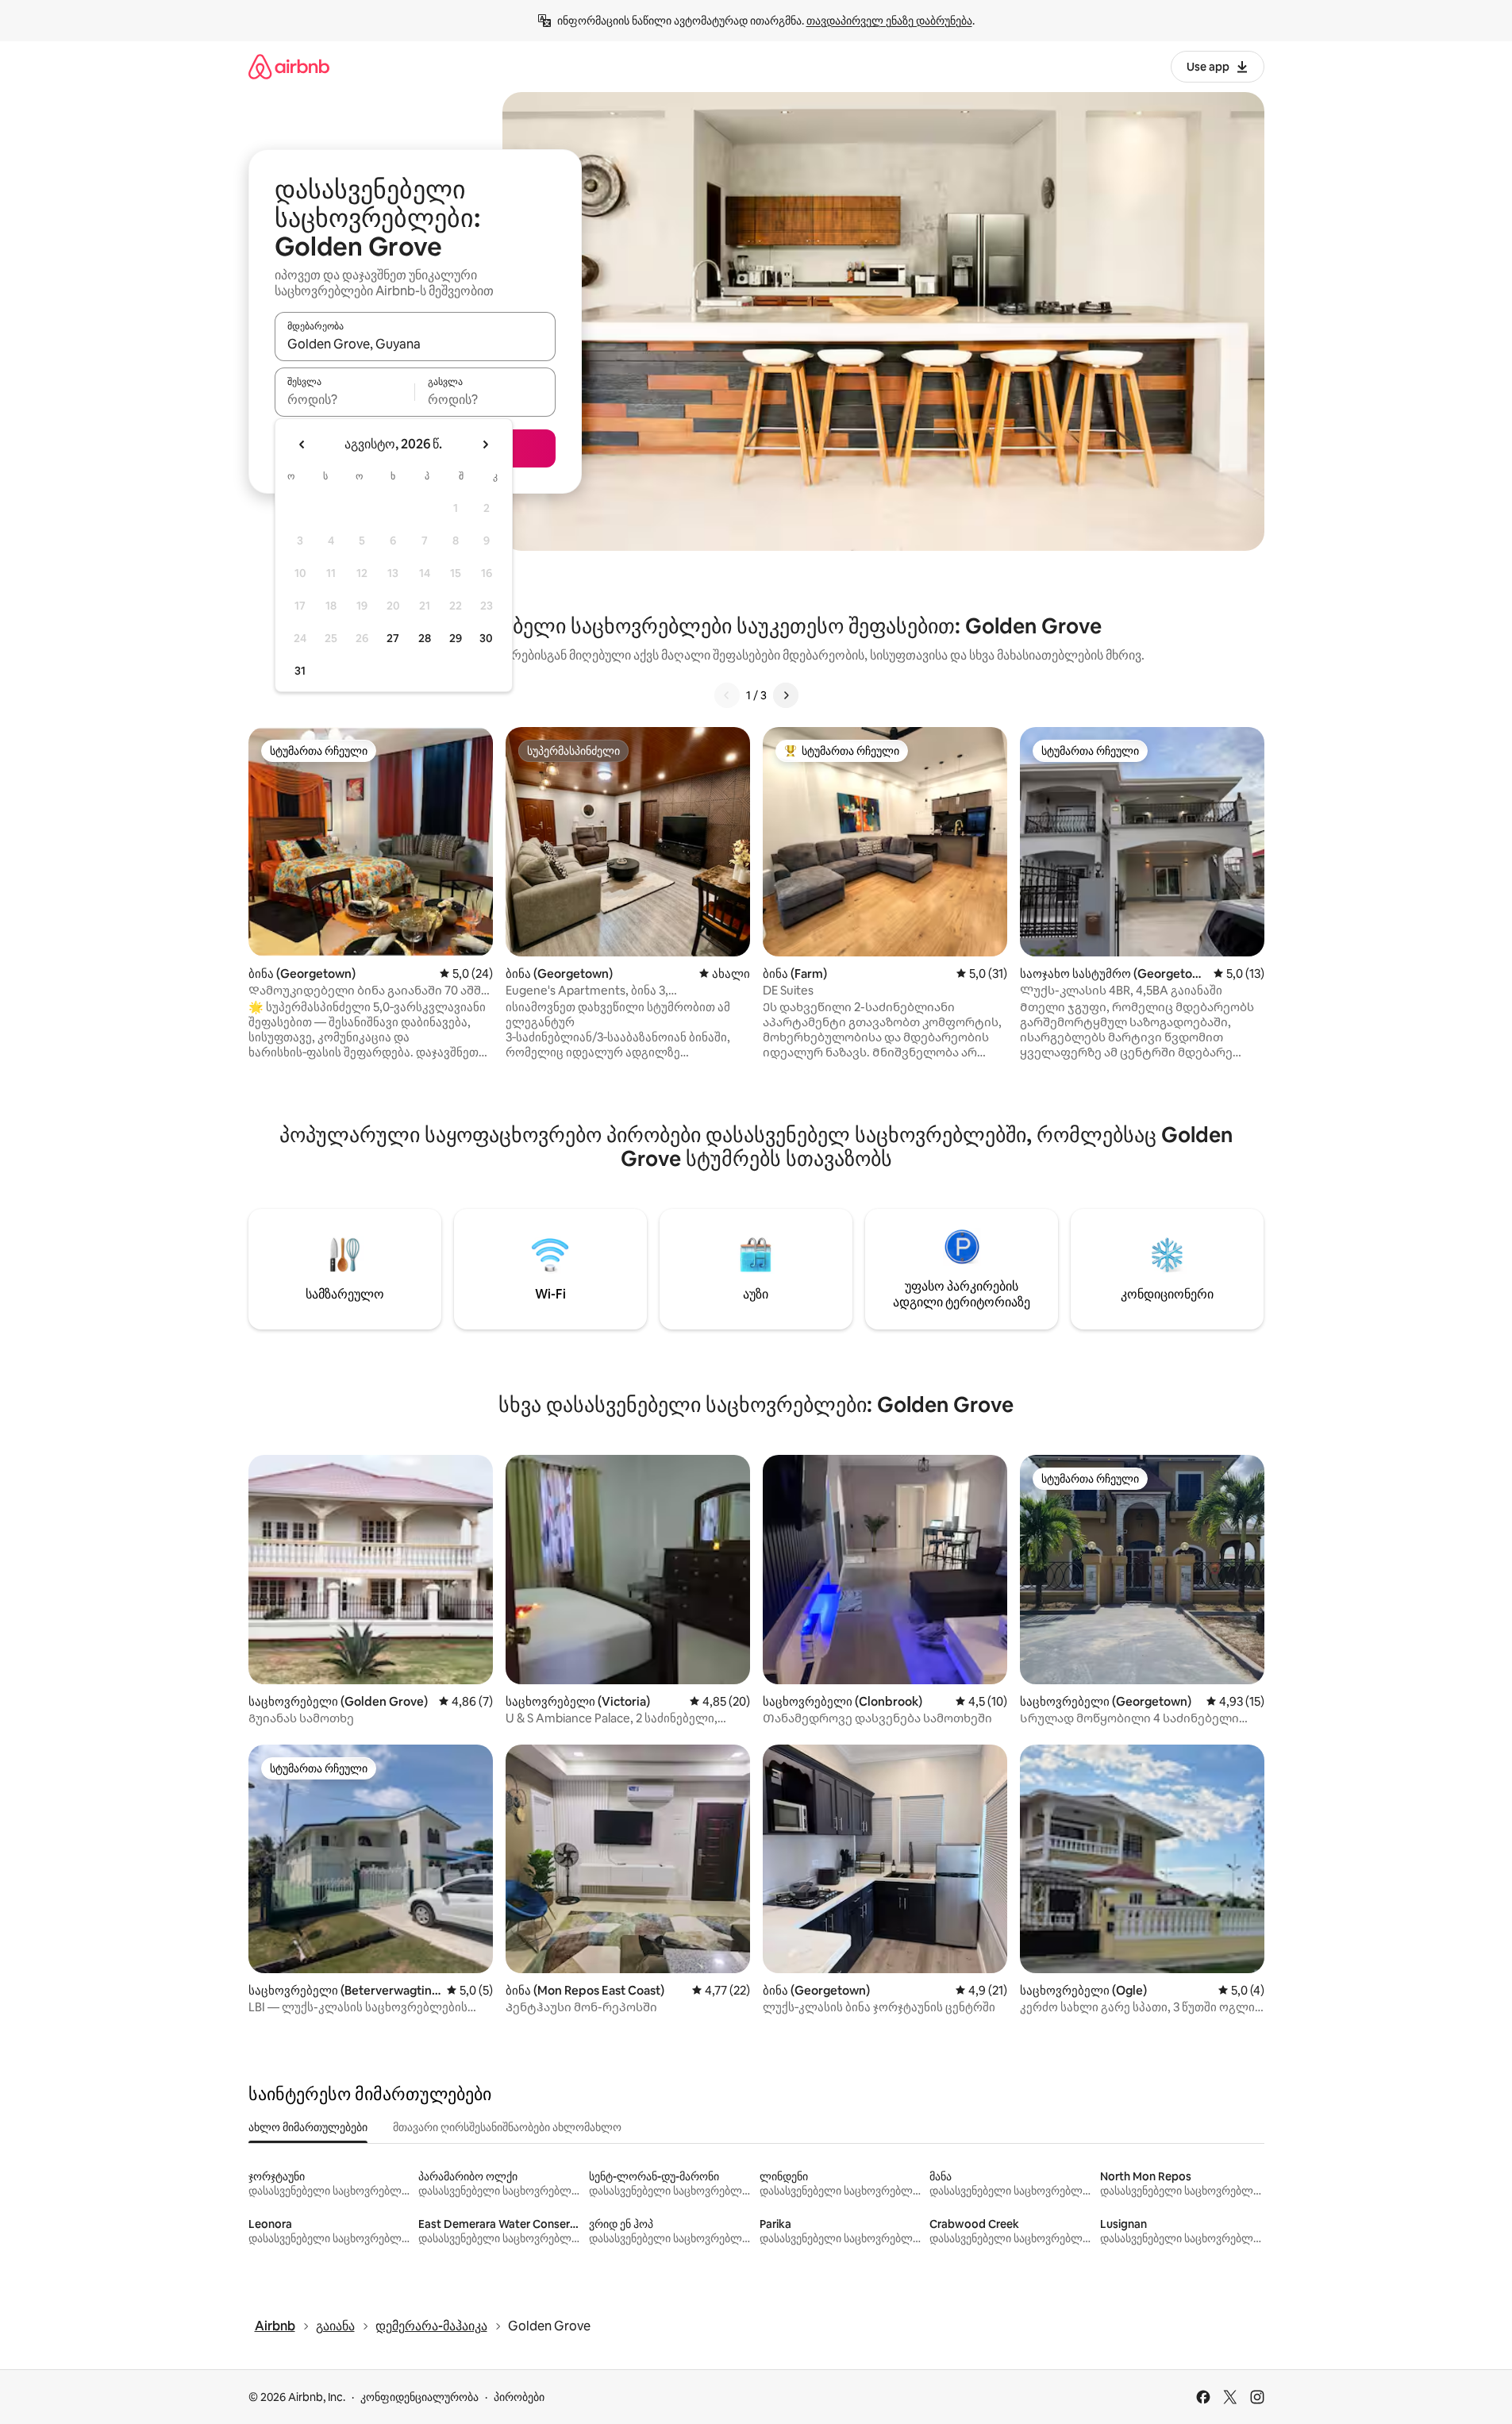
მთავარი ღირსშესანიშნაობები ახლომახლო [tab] (507, 2127)
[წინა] (727, 695)
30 (486, 638)
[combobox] (415, 344)
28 (425, 638)
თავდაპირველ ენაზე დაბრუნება (889, 21)
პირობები (519, 2397)
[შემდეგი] (786, 695)
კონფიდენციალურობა (419, 2397)
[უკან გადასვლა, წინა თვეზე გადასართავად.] (302, 444)
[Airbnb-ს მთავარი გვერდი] (289, 66)
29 (456, 638)
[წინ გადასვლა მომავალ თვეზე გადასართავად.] (485, 444)
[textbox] (345, 399)
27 (393, 638)
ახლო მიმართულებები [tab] (308, 2127)
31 (300, 671)
